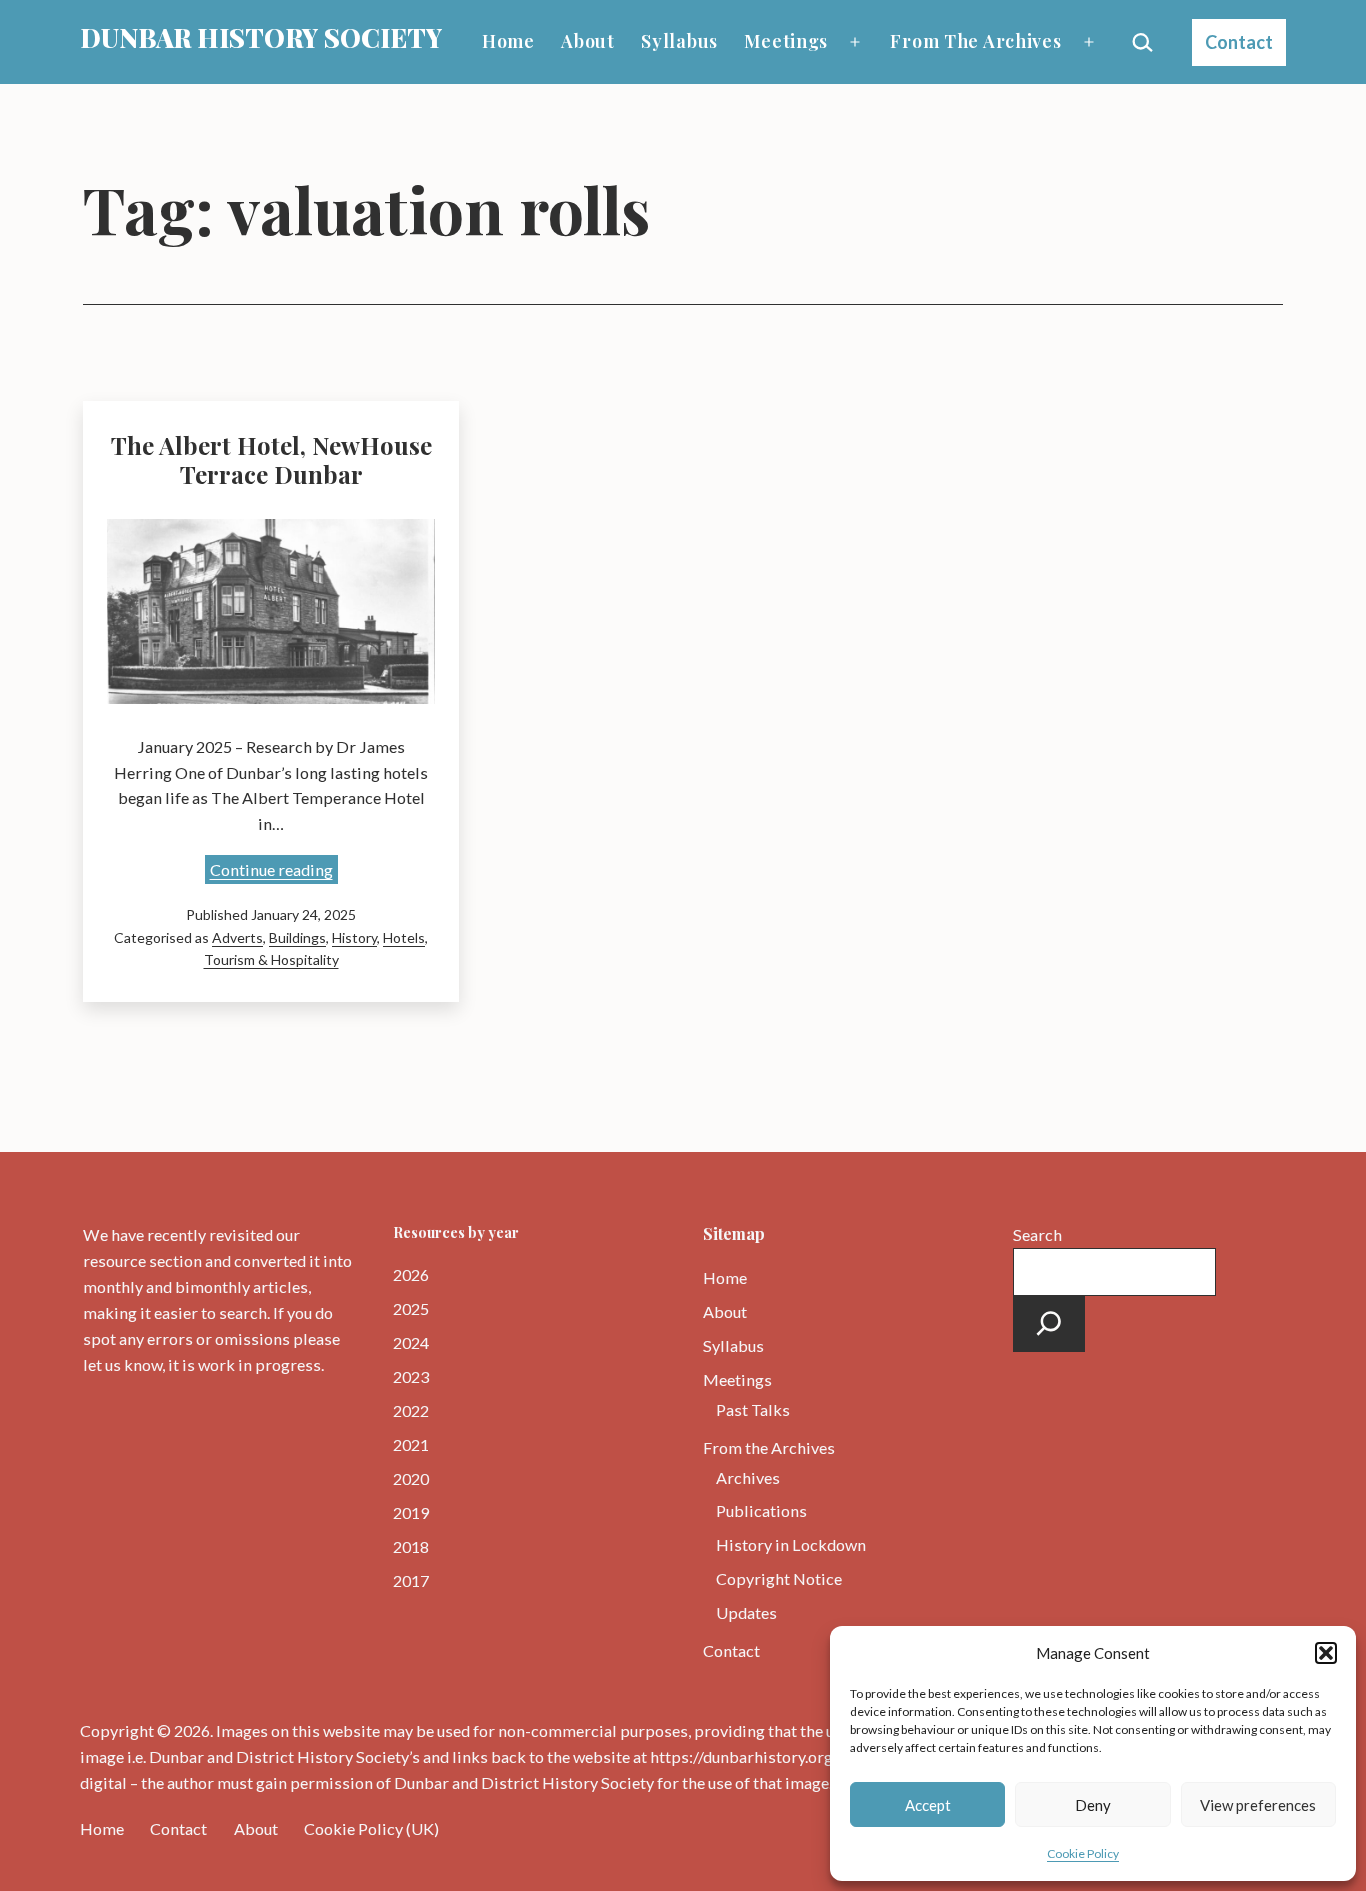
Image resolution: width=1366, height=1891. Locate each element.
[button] (1326, 1653)
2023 (411, 1376)
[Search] (1049, 1324)
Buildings (297, 937)
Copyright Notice (779, 1578)
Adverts (237, 937)
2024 (411, 1342)
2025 (411, 1308)
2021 (411, 1444)
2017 (411, 1580)
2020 (411, 1478)
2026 (411, 1274)
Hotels (404, 937)
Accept (928, 1805)
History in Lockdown (791, 1544)
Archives (748, 1477)
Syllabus (679, 41)
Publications (761, 1510)
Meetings (786, 41)
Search (1037, 1234)
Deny (1093, 1805)
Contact (1239, 42)
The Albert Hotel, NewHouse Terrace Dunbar (271, 459)
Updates (746, 1612)
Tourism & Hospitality (271, 959)
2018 (411, 1546)
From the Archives (975, 41)
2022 (411, 1410)
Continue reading (274, 871)
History (354, 937)
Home (508, 41)
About (588, 41)
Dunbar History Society (261, 37)
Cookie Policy (1083, 1853)
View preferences (1258, 1805)
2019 (411, 1512)
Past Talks (753, 1409)
